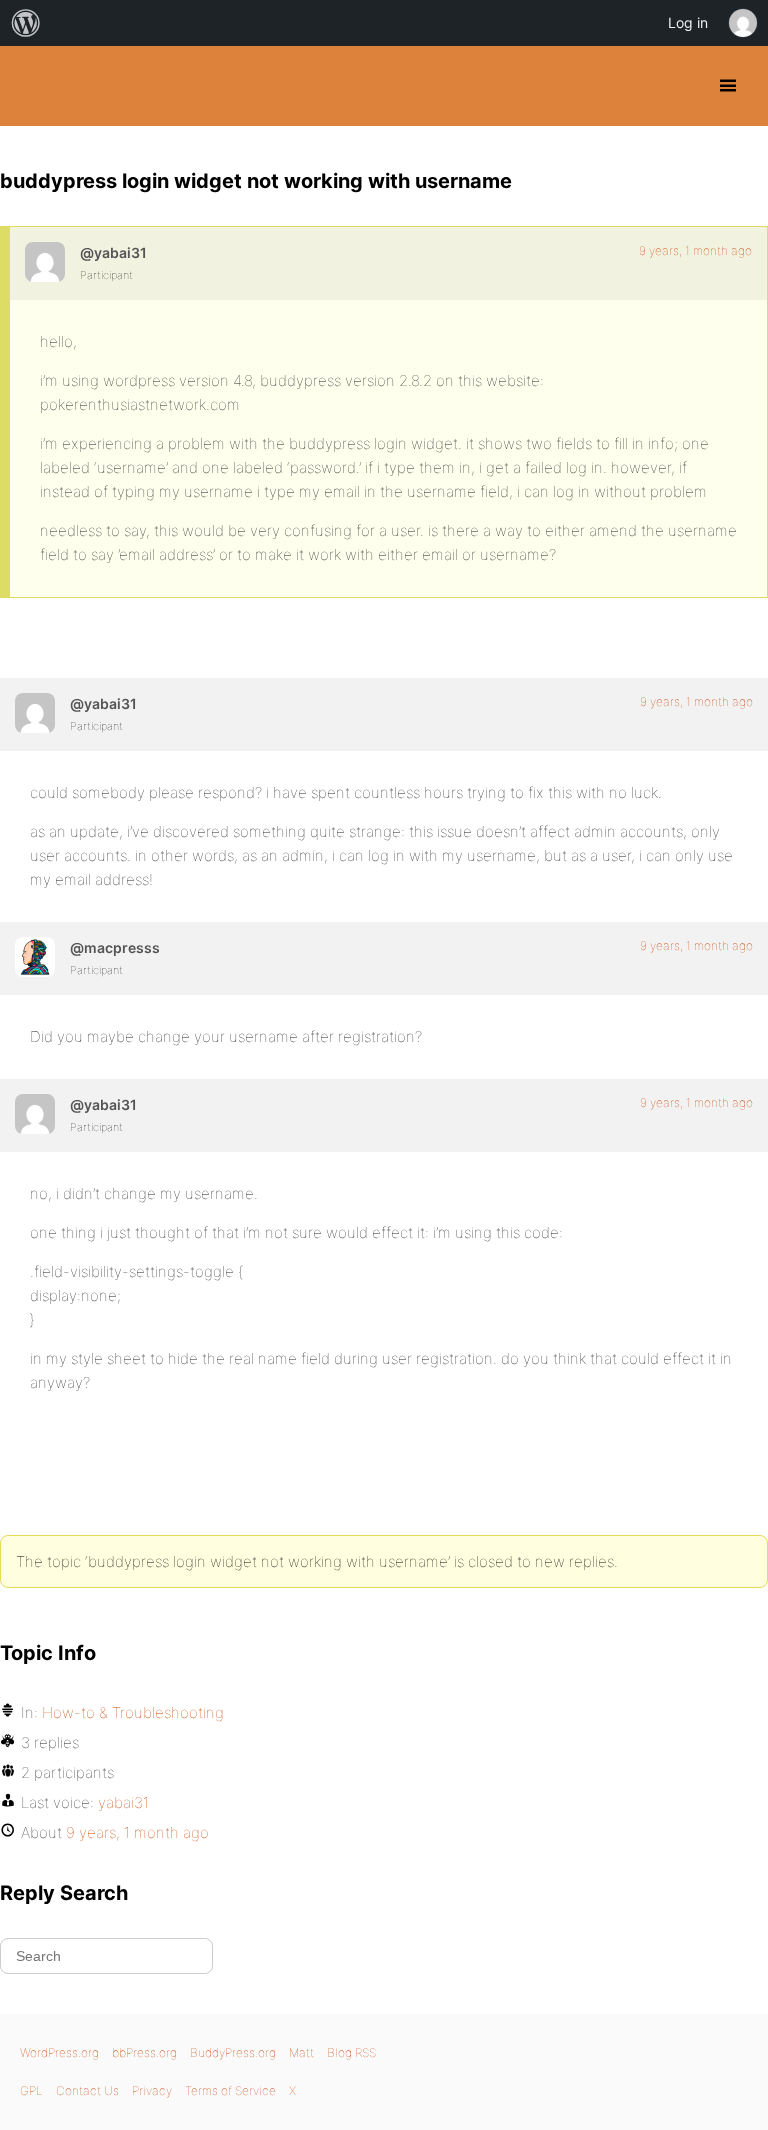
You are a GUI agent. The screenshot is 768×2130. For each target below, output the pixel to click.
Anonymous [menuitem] (742, 23)
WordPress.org (59, 2052)
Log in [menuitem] (688, 22)
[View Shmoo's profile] (35, 957)
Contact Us (87, 2090)
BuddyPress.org (32, 86)
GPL (31, 2090)
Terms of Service (230, 2090)
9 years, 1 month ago (695, 250)
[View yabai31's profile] (45, 262)
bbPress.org (144, 2052)
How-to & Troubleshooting (133, 1712)
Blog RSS (351, 2052)
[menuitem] (26, 23)
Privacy (152, 2090)
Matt (301, 2052)
